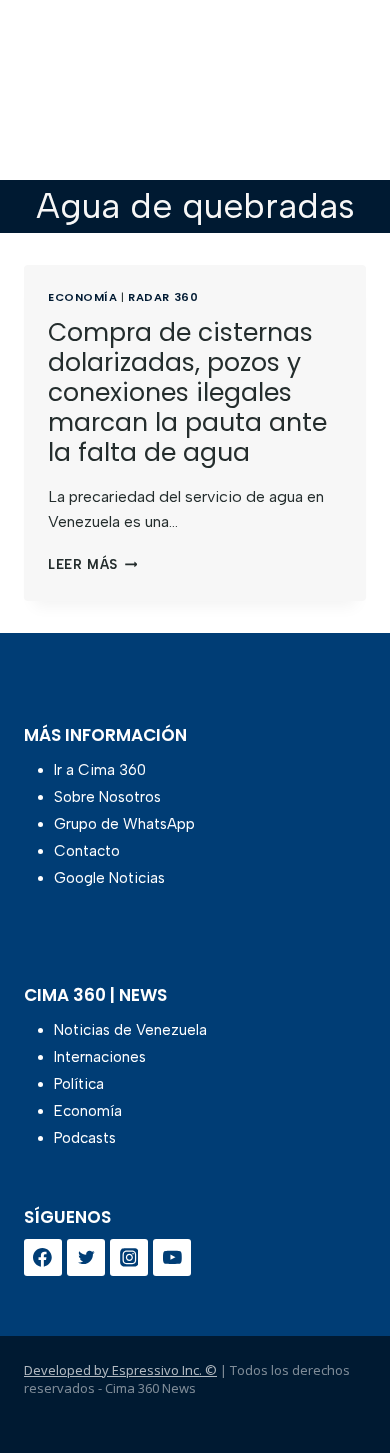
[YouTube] (172, 1258)
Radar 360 (163, 297)
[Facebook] (43, 1258)
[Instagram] (129, 1258)
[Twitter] (86, 1258)
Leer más (92, 564)
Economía (82, 297)
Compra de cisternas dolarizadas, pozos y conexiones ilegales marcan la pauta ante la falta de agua (187, 392)
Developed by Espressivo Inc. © (120, 1370)
